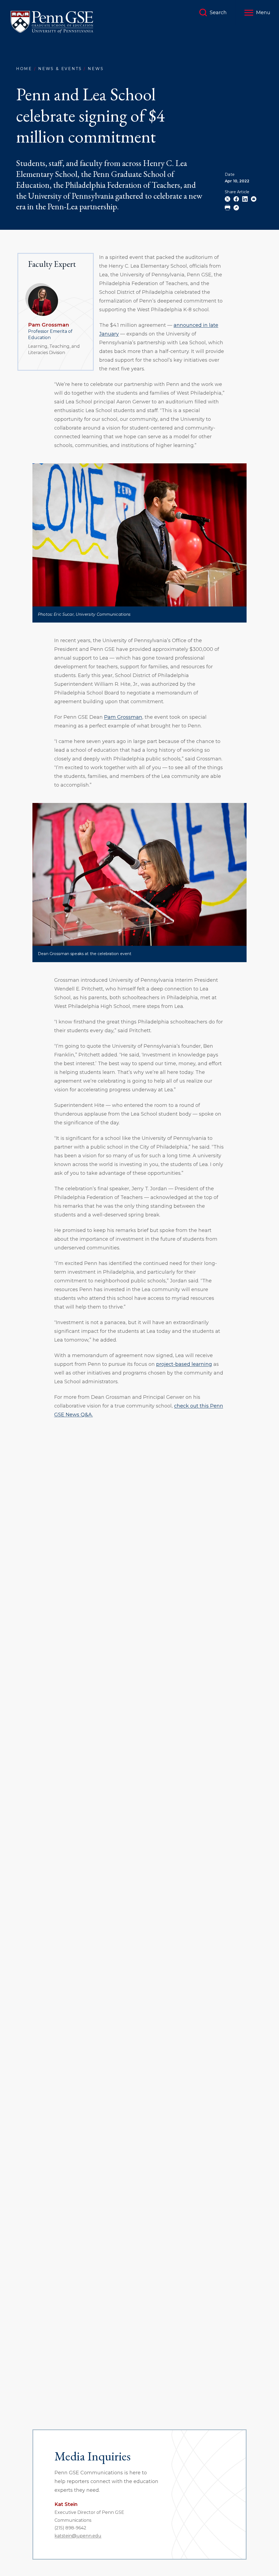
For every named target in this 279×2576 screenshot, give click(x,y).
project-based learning (184, 1364)
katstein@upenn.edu (78, 2536)
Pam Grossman (48, 325)
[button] (257, 13)
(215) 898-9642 (70, 2528)
